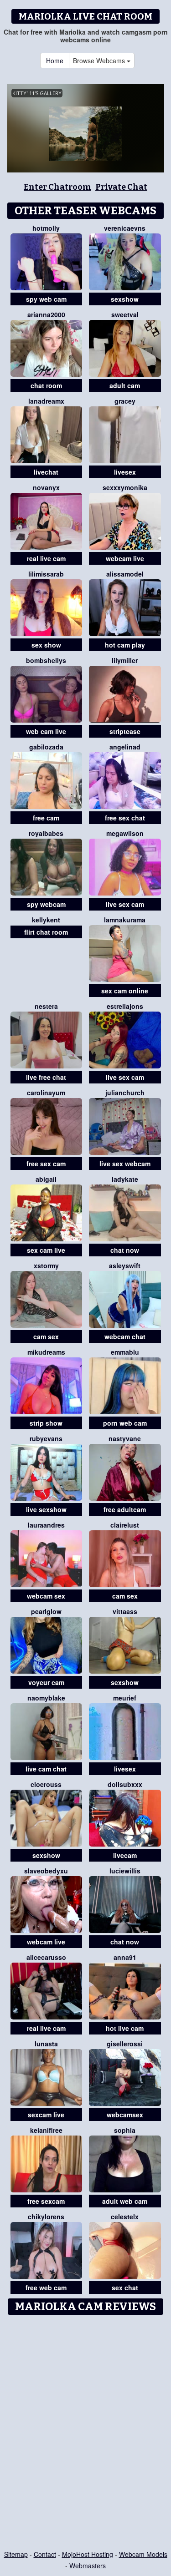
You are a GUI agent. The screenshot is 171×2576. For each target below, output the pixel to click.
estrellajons (125, 1006)
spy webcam (46, 904)
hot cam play (125, 645)
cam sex (46, 1336)
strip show (46, 1423)
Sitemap (16, 2554)
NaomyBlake (46, 1698)
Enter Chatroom (57, 187)
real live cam (46, 558)
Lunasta (46, 2044)
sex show (46, 645)
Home (55, 61)
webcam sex (46, 1596)
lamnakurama (125, 920)
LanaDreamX (46, 401)
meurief (125, 1698)
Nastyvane (125, 1438)
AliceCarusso (46, 1957)
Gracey (125, 401)
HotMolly (46, 228)
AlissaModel (125, 574)
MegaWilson (125, 833)
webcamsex (125, 2115)
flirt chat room (46, 932)
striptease (125, 731)
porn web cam (125, 1423)
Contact (45, 2554)
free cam (46, 818)
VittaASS (125, 1611)
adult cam (125, 385)
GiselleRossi (125, 2044)
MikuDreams (46, 1352)
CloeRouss (46, 1784)
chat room (46, 385)
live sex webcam (125, 1164)
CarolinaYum (46, 1093)
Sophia (125, 2130)
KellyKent (46, 920)
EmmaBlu (125, 1352)
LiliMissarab (46, 574)
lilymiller (125, 660)
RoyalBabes (46, 833)
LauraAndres (46, 1525)
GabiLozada (46, 747)
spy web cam (46, 299)
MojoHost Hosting (88, 2554)
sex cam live (46, 1250)
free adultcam (125, 1509)
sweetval (125, 314)
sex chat (125, 2288)
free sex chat (125, 818)
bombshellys (46, 660)
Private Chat (121, 187)
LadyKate (125, 1179)
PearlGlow (46, 1611)
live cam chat (46, 1769)
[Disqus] (85, 2433)
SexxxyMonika (125, 487)
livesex (125, 472)
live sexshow (46, 1509)
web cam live (46, 731)
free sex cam (46, 1164)
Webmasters (88, 2566)
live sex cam (125, 904)
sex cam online (125, 991)
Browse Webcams (100, 61)
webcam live (125, 558)
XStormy (46, 1265)
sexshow (125, 299)
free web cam (46, 2288)
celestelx (125, 2217)
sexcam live (46, 2115)
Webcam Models (143, 2554)
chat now (125, 1250)
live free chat (46, 1077)
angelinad (125, 747)
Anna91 (125, 1957)
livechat (46, 472)
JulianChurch (125, 1093)
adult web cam (125, 2201)
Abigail (46, 1179)
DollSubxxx (125, 1784)
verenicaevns (125, 228)
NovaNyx (46, 487)
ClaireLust (125, 1525)
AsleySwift (125, 1265)
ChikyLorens (46, 2217)
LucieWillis (125, 1871)
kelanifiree (46, 2130)
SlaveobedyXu (46, 1871)
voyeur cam (46, 1682)
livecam (125, 1855)
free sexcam (46, 2201)
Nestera (46, 1006)
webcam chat (125, 1336)
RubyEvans (46, 1438)
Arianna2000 (46, 314)
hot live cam (125, 2028)
